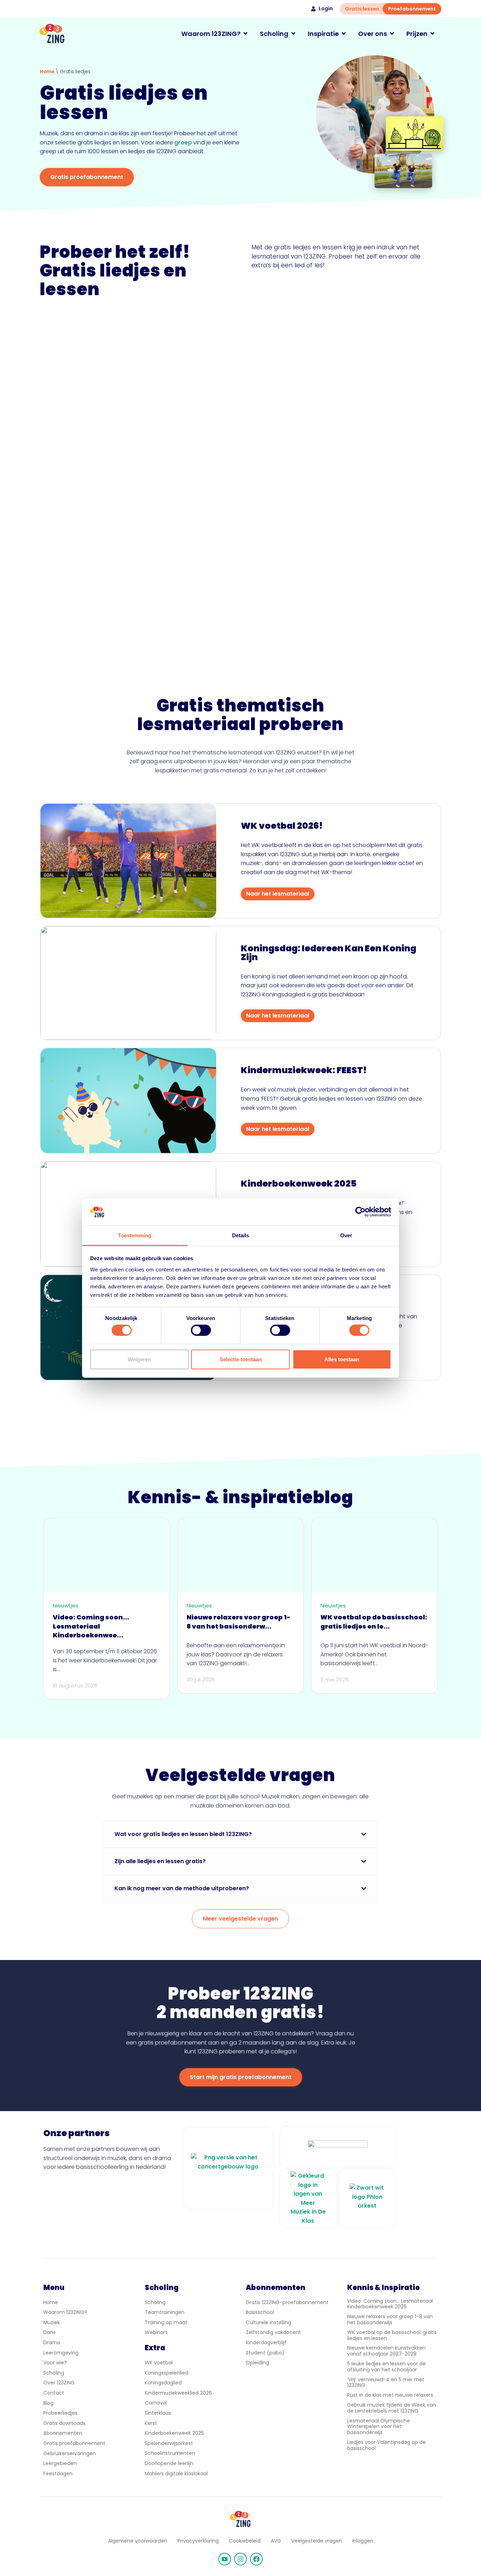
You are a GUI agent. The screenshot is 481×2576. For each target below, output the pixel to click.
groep (183, 142)
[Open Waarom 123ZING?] (245, 34)
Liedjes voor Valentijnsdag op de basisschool (386, 2445)
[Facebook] (256, 2559)
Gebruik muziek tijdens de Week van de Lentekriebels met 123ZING (392, 2408)
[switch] (201, 1330)
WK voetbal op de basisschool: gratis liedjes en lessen (392, 2335)
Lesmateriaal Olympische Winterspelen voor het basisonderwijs (379, 2427)
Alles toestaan (342, 1359)
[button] (241, 1834)
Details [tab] (241, 1235)
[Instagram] (241, 2559)
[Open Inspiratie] (344, 34)
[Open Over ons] (392, 34)
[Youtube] (225, 2559)
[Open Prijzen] (432, 34)
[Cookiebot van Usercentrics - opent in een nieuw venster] (360, 1212)
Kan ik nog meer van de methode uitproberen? (182, 1888)
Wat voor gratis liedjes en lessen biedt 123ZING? (183, 1834)
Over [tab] (346, 1235)
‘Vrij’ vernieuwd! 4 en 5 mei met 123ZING (386, 2382)
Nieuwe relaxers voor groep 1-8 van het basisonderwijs (390, 2319)
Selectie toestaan (241, 1359)
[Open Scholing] (293, 34)
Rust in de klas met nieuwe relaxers (390, 2395)
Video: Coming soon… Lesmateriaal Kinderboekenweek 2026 (390, 2304)
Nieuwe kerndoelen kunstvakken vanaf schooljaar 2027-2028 (386, 2351)
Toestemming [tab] (135, 1235)
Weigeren (139, 1359)
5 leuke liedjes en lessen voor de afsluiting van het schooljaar (386, 2367)
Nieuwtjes (65, 1606)
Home (47, 72)
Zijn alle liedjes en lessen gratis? (160, 1861)
